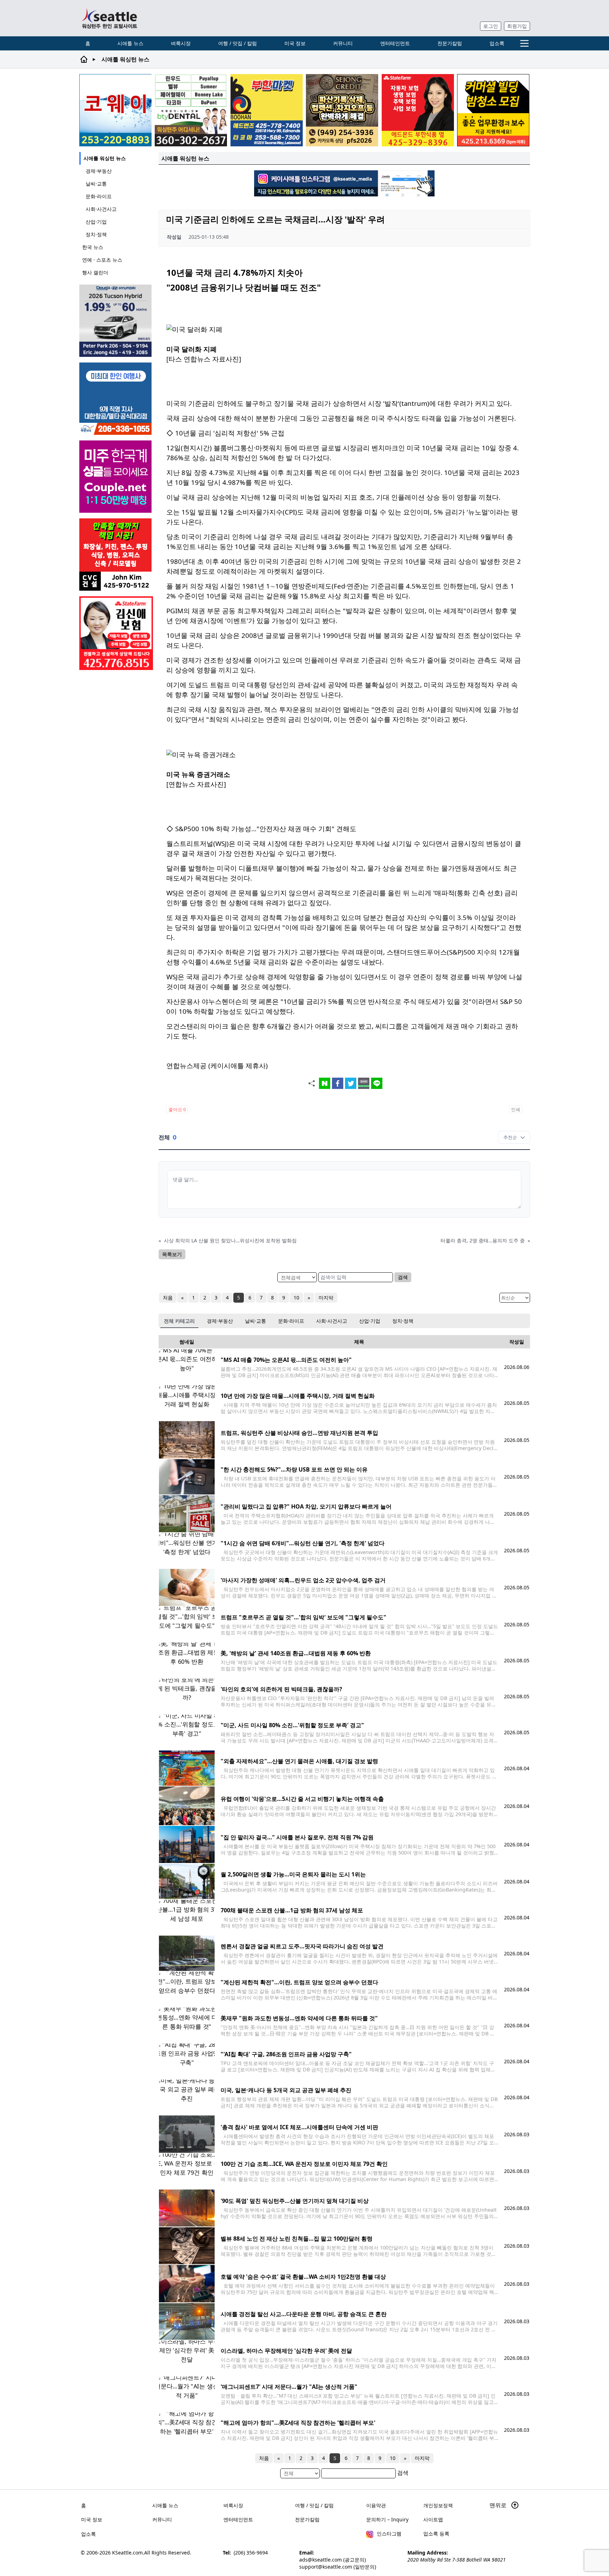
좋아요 (177, 1109)
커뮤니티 (343, 43)
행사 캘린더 (95, 272)
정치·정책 (96, 234)
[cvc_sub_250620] (116, 555)
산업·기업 (96, 222)
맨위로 (499, 2505)
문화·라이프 (99, 196)
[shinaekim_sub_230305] (116, 633)
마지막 (326, 1298)
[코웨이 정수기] (115, 110)
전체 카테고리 (179, 1321)
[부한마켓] (267, 110)
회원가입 (517, 26)
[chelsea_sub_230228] (418, 110)
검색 (403, 1277)
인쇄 (516, 1109)
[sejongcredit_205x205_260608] (342, 110)
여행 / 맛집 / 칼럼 (238, 43)
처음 (168, 1298)
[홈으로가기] (109, 18)
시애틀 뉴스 (130, 43)
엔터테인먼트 (395, 43)
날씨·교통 (96, 184)
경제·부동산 (99, 171)
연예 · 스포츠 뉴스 (102, 260)
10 (296, 1298)
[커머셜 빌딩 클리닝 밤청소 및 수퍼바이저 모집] (493, 110)
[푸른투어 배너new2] (116, 399)
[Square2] (191, 110)
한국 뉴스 (93, 247)
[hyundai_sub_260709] (116, 321)
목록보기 (172, 1254)
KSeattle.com (127, 2553)
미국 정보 (295, 43)
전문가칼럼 (450, 43)
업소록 (497, 43)
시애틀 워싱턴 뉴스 (105, 158)
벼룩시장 (181, 43)
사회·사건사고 (101, 209)
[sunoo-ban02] (116, 477)
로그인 (491, 26)
